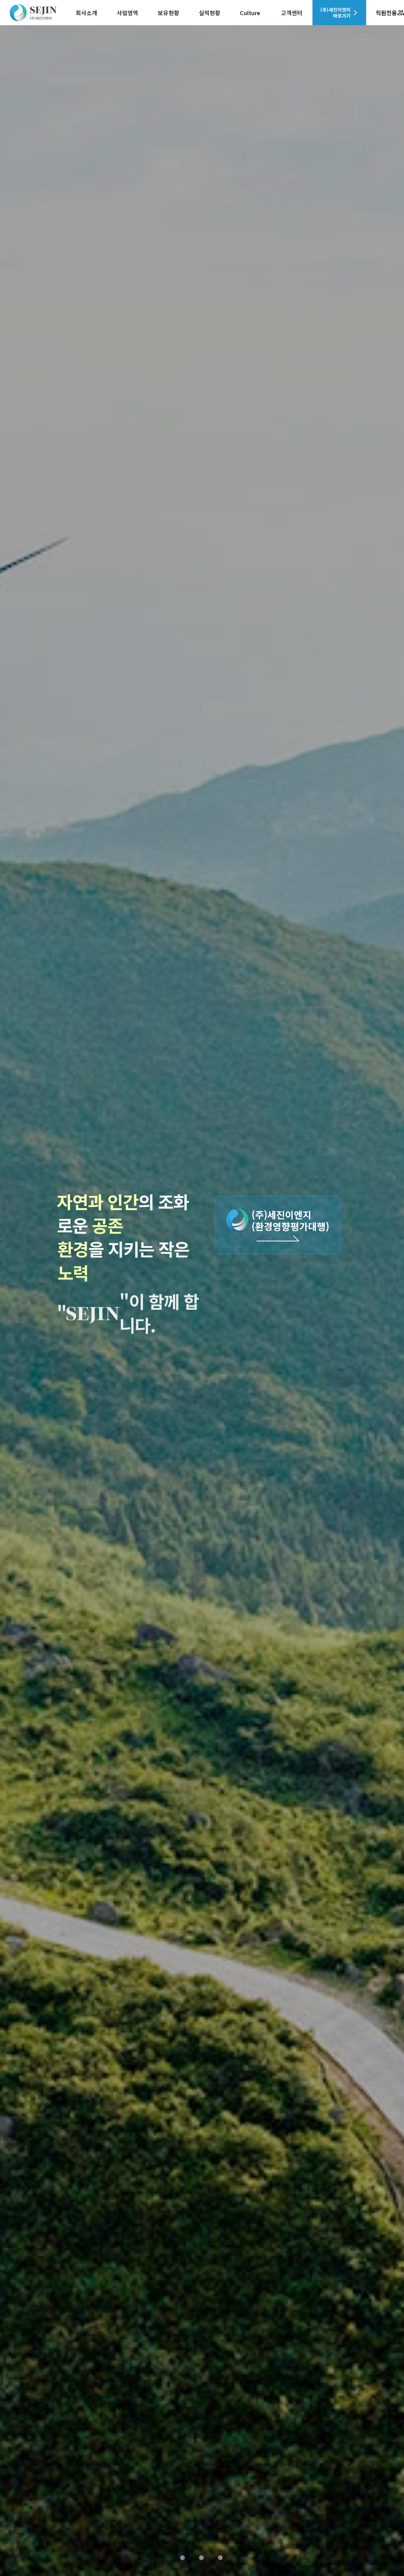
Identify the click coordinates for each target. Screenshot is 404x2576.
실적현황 (210, 13)
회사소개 (86, 13)
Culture (250, 13)
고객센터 (292, 13)
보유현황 (169, 13)
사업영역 (128, 13)
